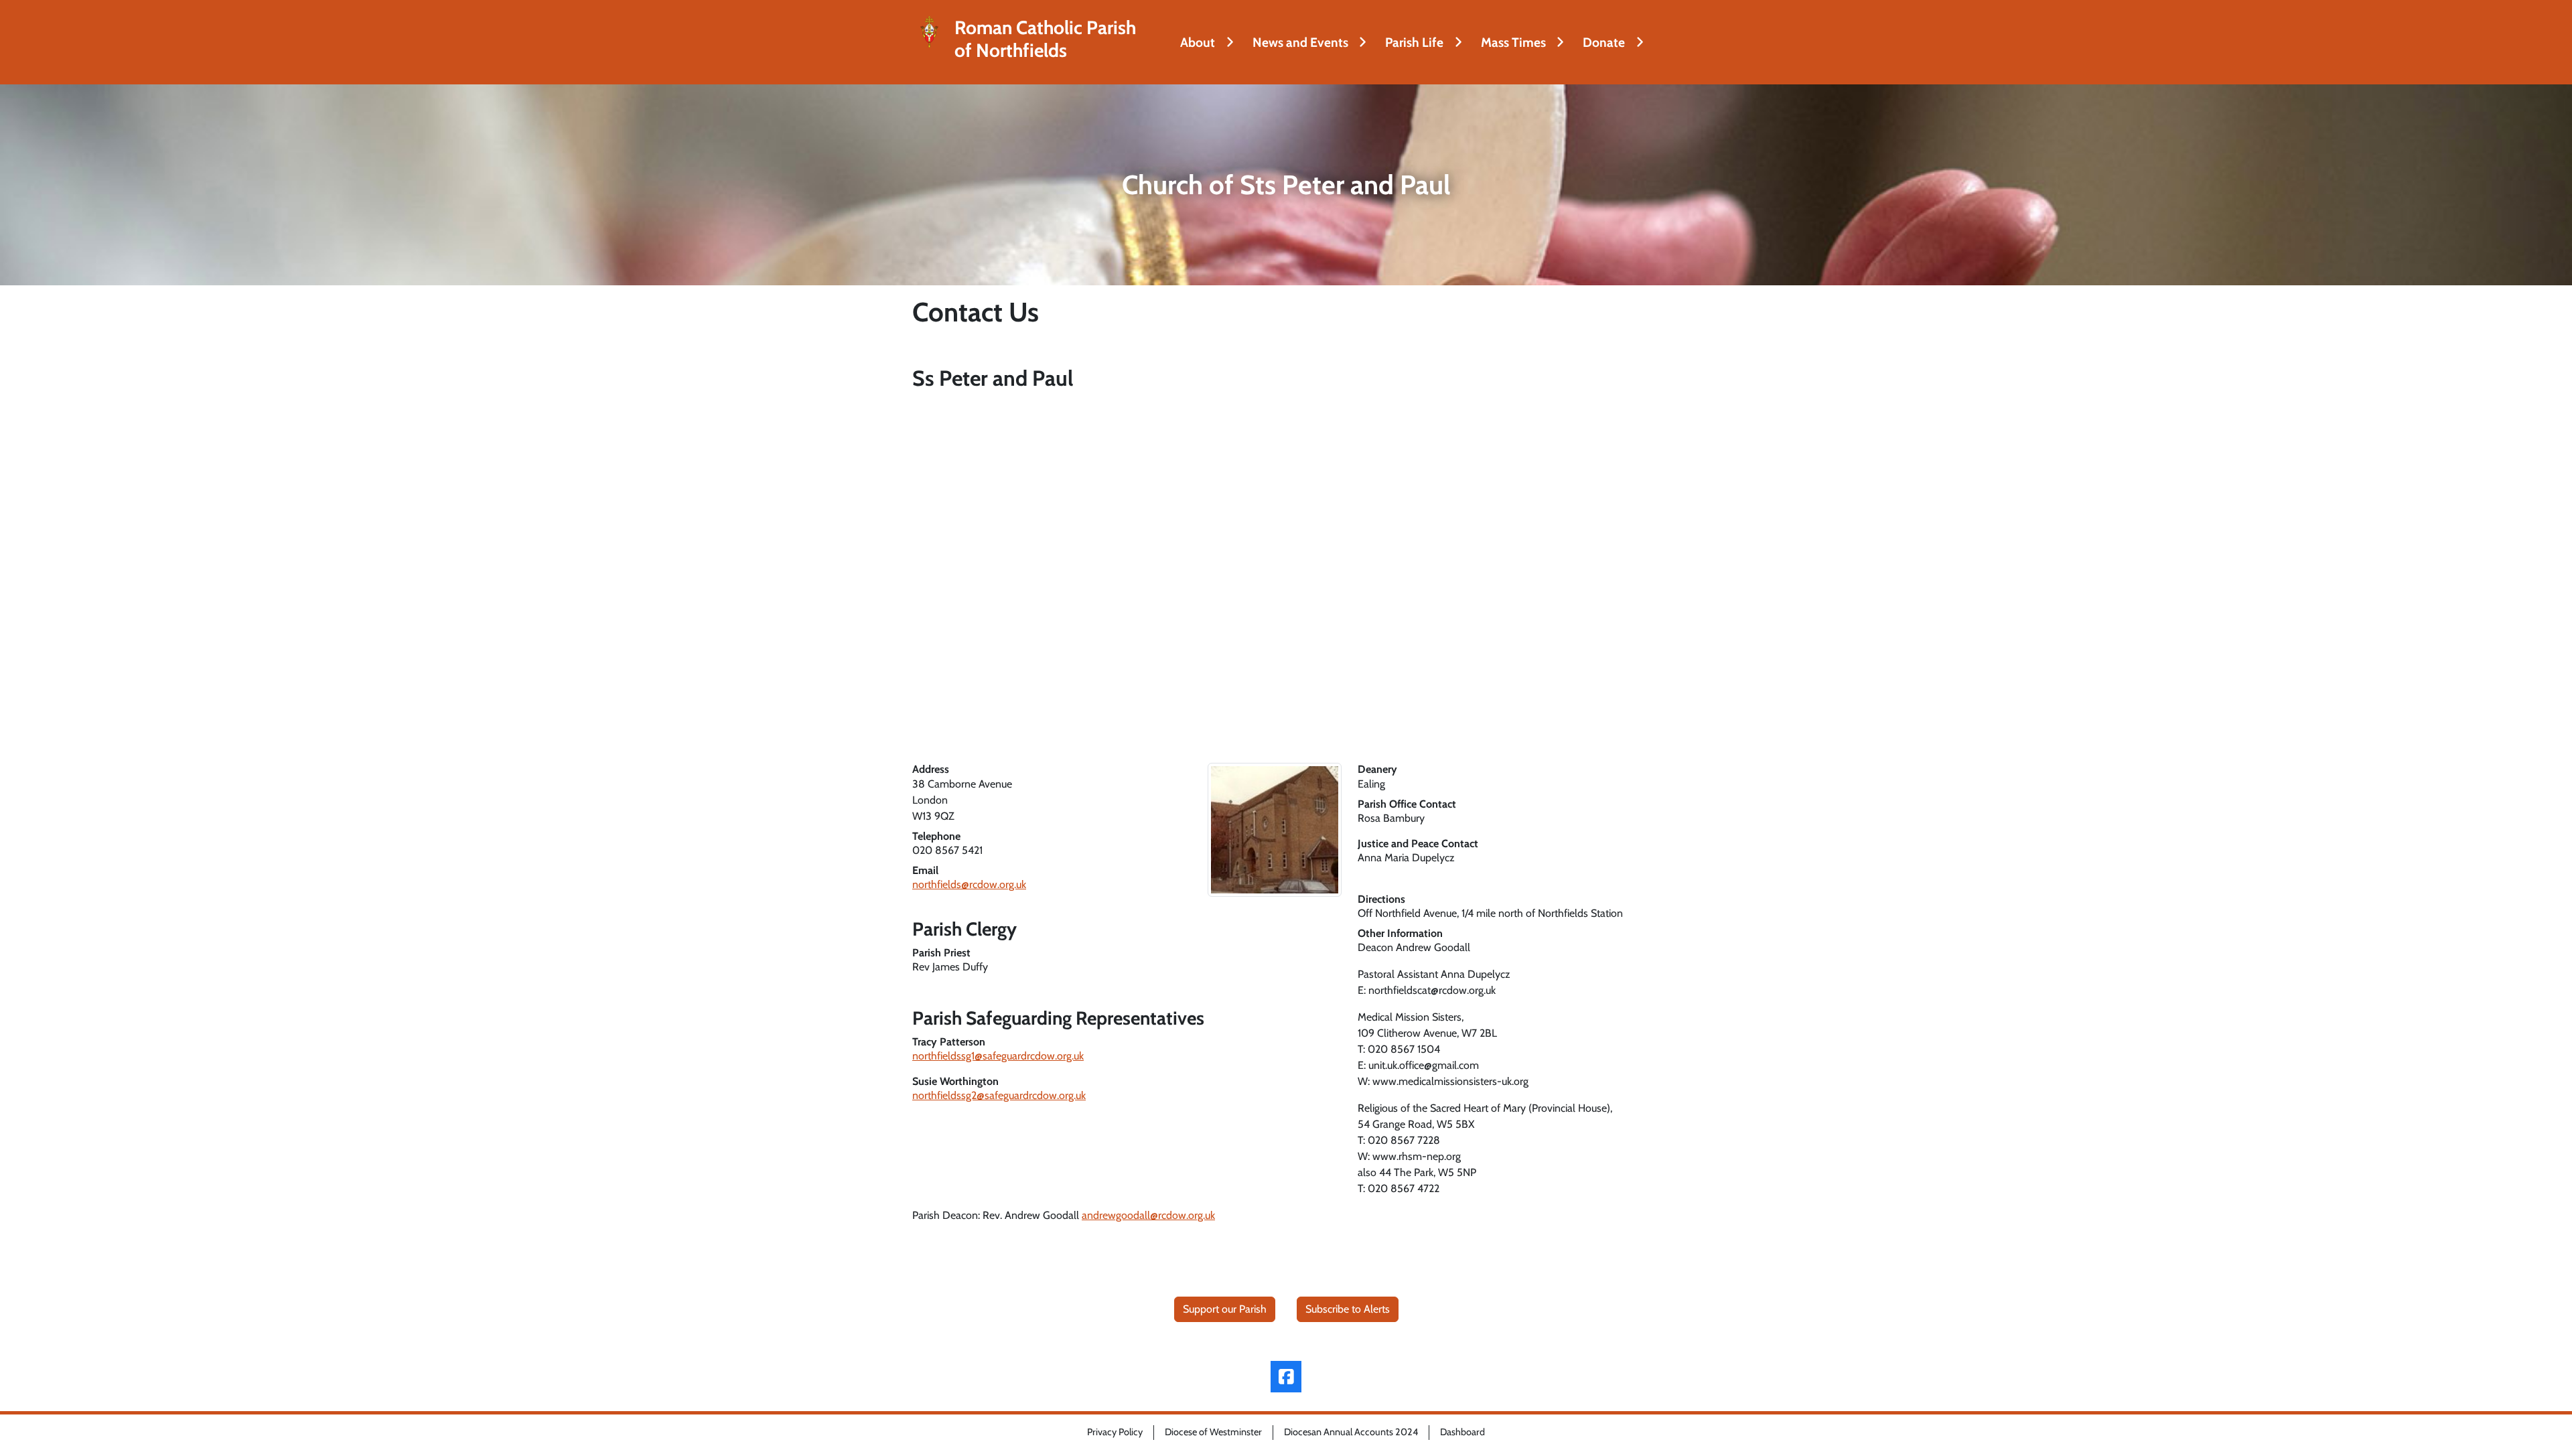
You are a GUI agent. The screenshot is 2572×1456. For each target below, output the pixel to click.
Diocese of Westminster (1213, 1432)
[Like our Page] (1286, 1377)
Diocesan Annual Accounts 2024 (1351, 1432)
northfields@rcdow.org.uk (969, 884)
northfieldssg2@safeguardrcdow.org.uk (999, 1095)
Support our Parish (1225, 1309)
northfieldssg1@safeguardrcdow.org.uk (998, 1056)
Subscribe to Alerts (1348, 1309)
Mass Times (1513, 42)
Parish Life (1414, 42)
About (1198, 42)
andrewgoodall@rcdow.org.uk (1148, 1215)
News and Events (1300, 42)
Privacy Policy (1115, 1432)
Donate (1604, 42)
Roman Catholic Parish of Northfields (1045, 39)
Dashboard (1462, 1432)
